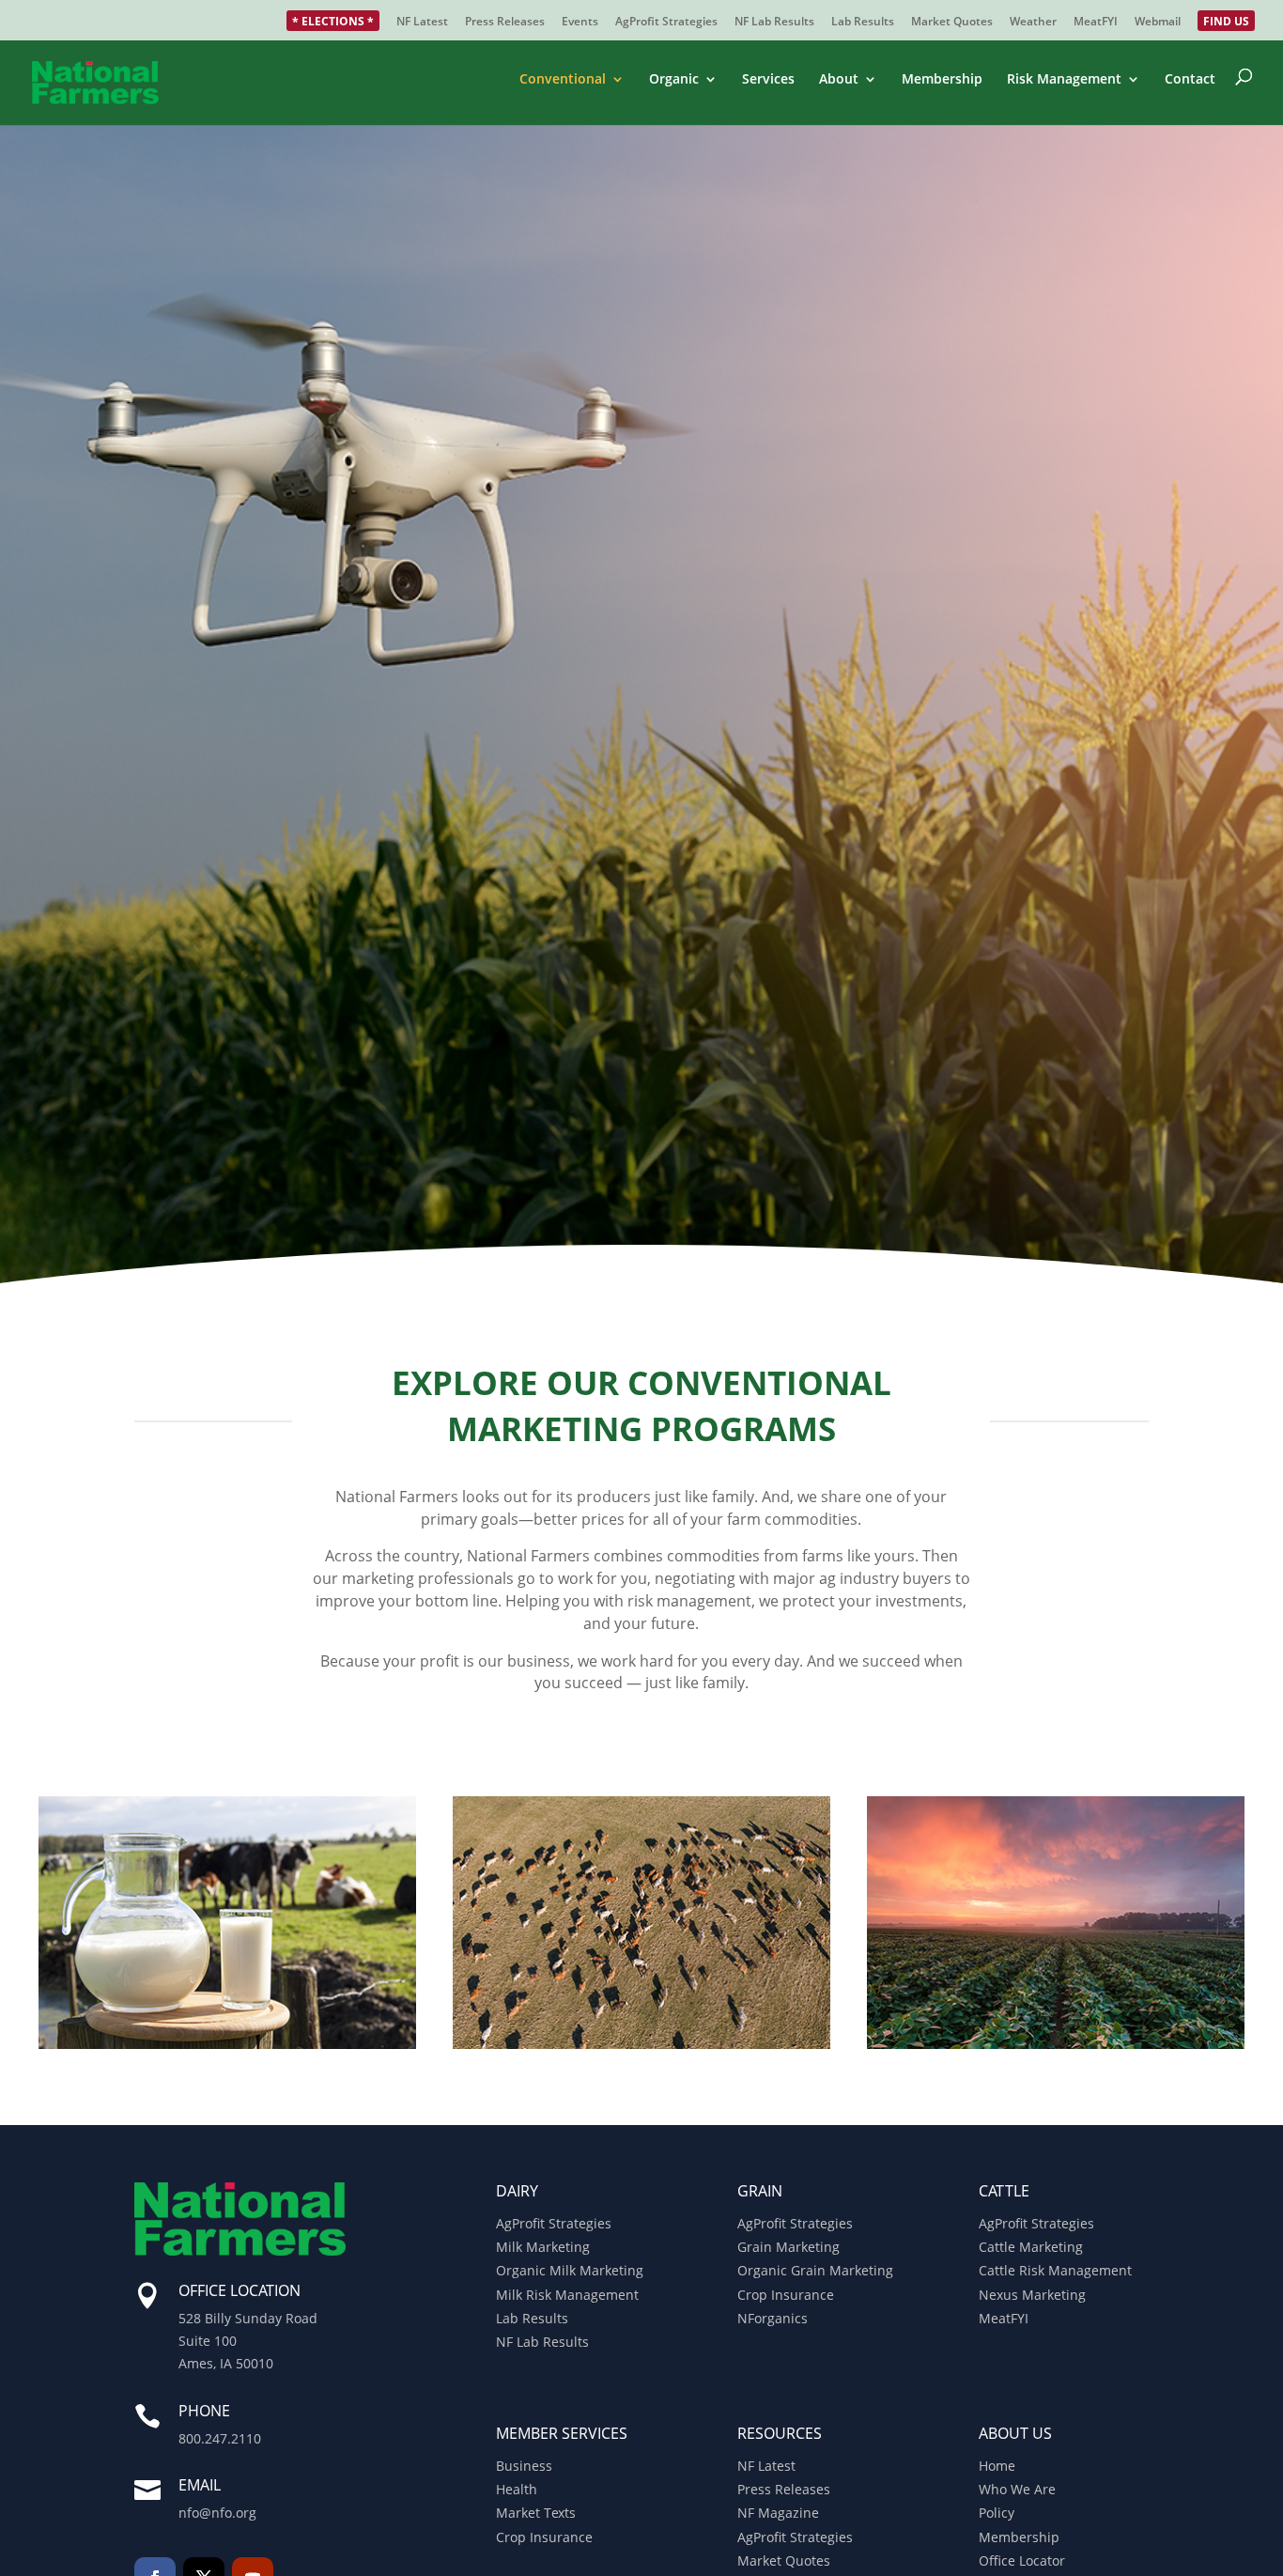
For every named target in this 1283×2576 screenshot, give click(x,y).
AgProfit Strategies (666, 23)
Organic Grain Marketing (815, 2270)
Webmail (1158, 23)
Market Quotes (952, 23)
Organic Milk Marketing (570, 2270)
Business (524, 2466)
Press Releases (505, 23)
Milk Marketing (543, 2247)
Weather (1033, 23)
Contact (1190, 80)
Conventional (563, 80)
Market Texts (536, 2513)
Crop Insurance (786, 2295)
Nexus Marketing (1032, 2295)
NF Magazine (778, 2513)
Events (580, 23)
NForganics (773, 2318)
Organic (674, 80)
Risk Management (1064, 80)
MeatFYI (1096, 23)
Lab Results (863, 23)
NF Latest (422, 23)
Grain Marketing (788, 2247)
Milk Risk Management (567, 2295)
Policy (997, 2513)
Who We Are (1017, 2489)
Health (517, 2489)
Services (768, 80)
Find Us (1226, 23)
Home (997, 2466)
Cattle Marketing (1031, 2247)
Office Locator (1022, 2560)
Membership (942, 80)
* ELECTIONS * (333, 23)
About (839, 80)
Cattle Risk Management (1055, 2270)
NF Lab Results (774, 23)
